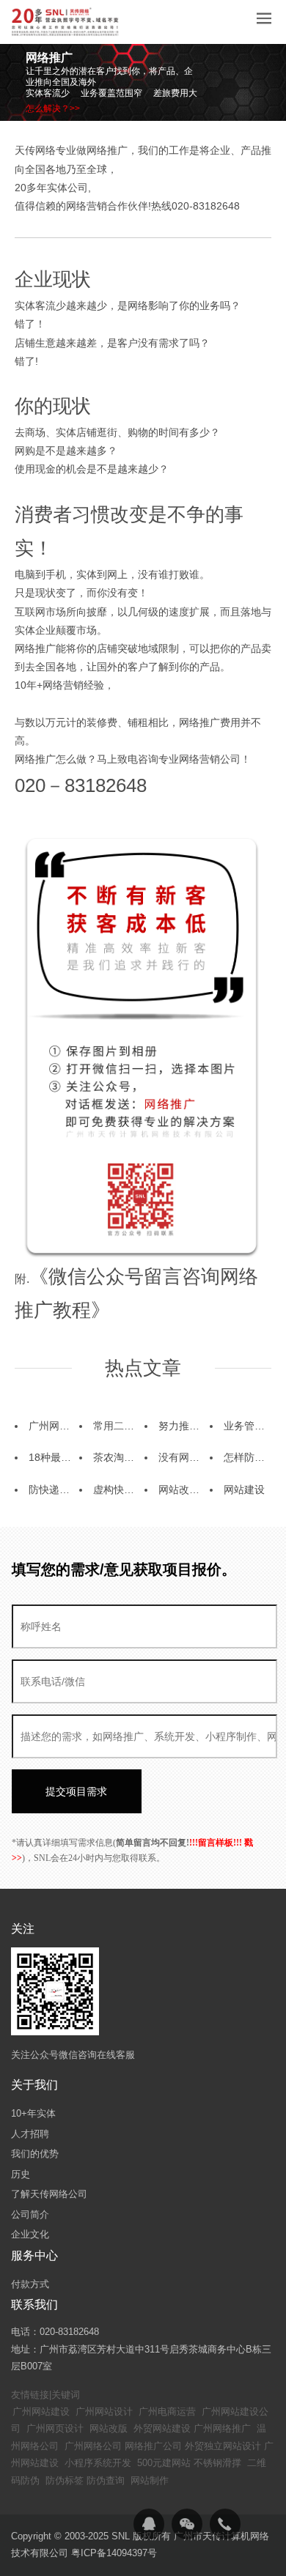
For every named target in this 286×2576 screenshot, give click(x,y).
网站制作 (150, 2480)
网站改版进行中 (194, 1489)
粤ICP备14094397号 (114, 2553)
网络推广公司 (153, 2446)
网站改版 (109, 2428)
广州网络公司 (93, 2446)
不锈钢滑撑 (217, 2463)
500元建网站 (164, 2463)
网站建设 (244, 1489)
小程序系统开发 (98, 2463)
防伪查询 (106, 2480)
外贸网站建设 (162, 2428)
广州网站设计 (104, 2412)
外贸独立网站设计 (223, 2446)
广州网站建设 (41, 2412)
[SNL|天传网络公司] (66, 22)
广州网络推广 (222, 2428)
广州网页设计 (55, 2428)
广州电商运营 (167, 2412)
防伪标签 (65, 2480)
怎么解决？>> (53, 108)
